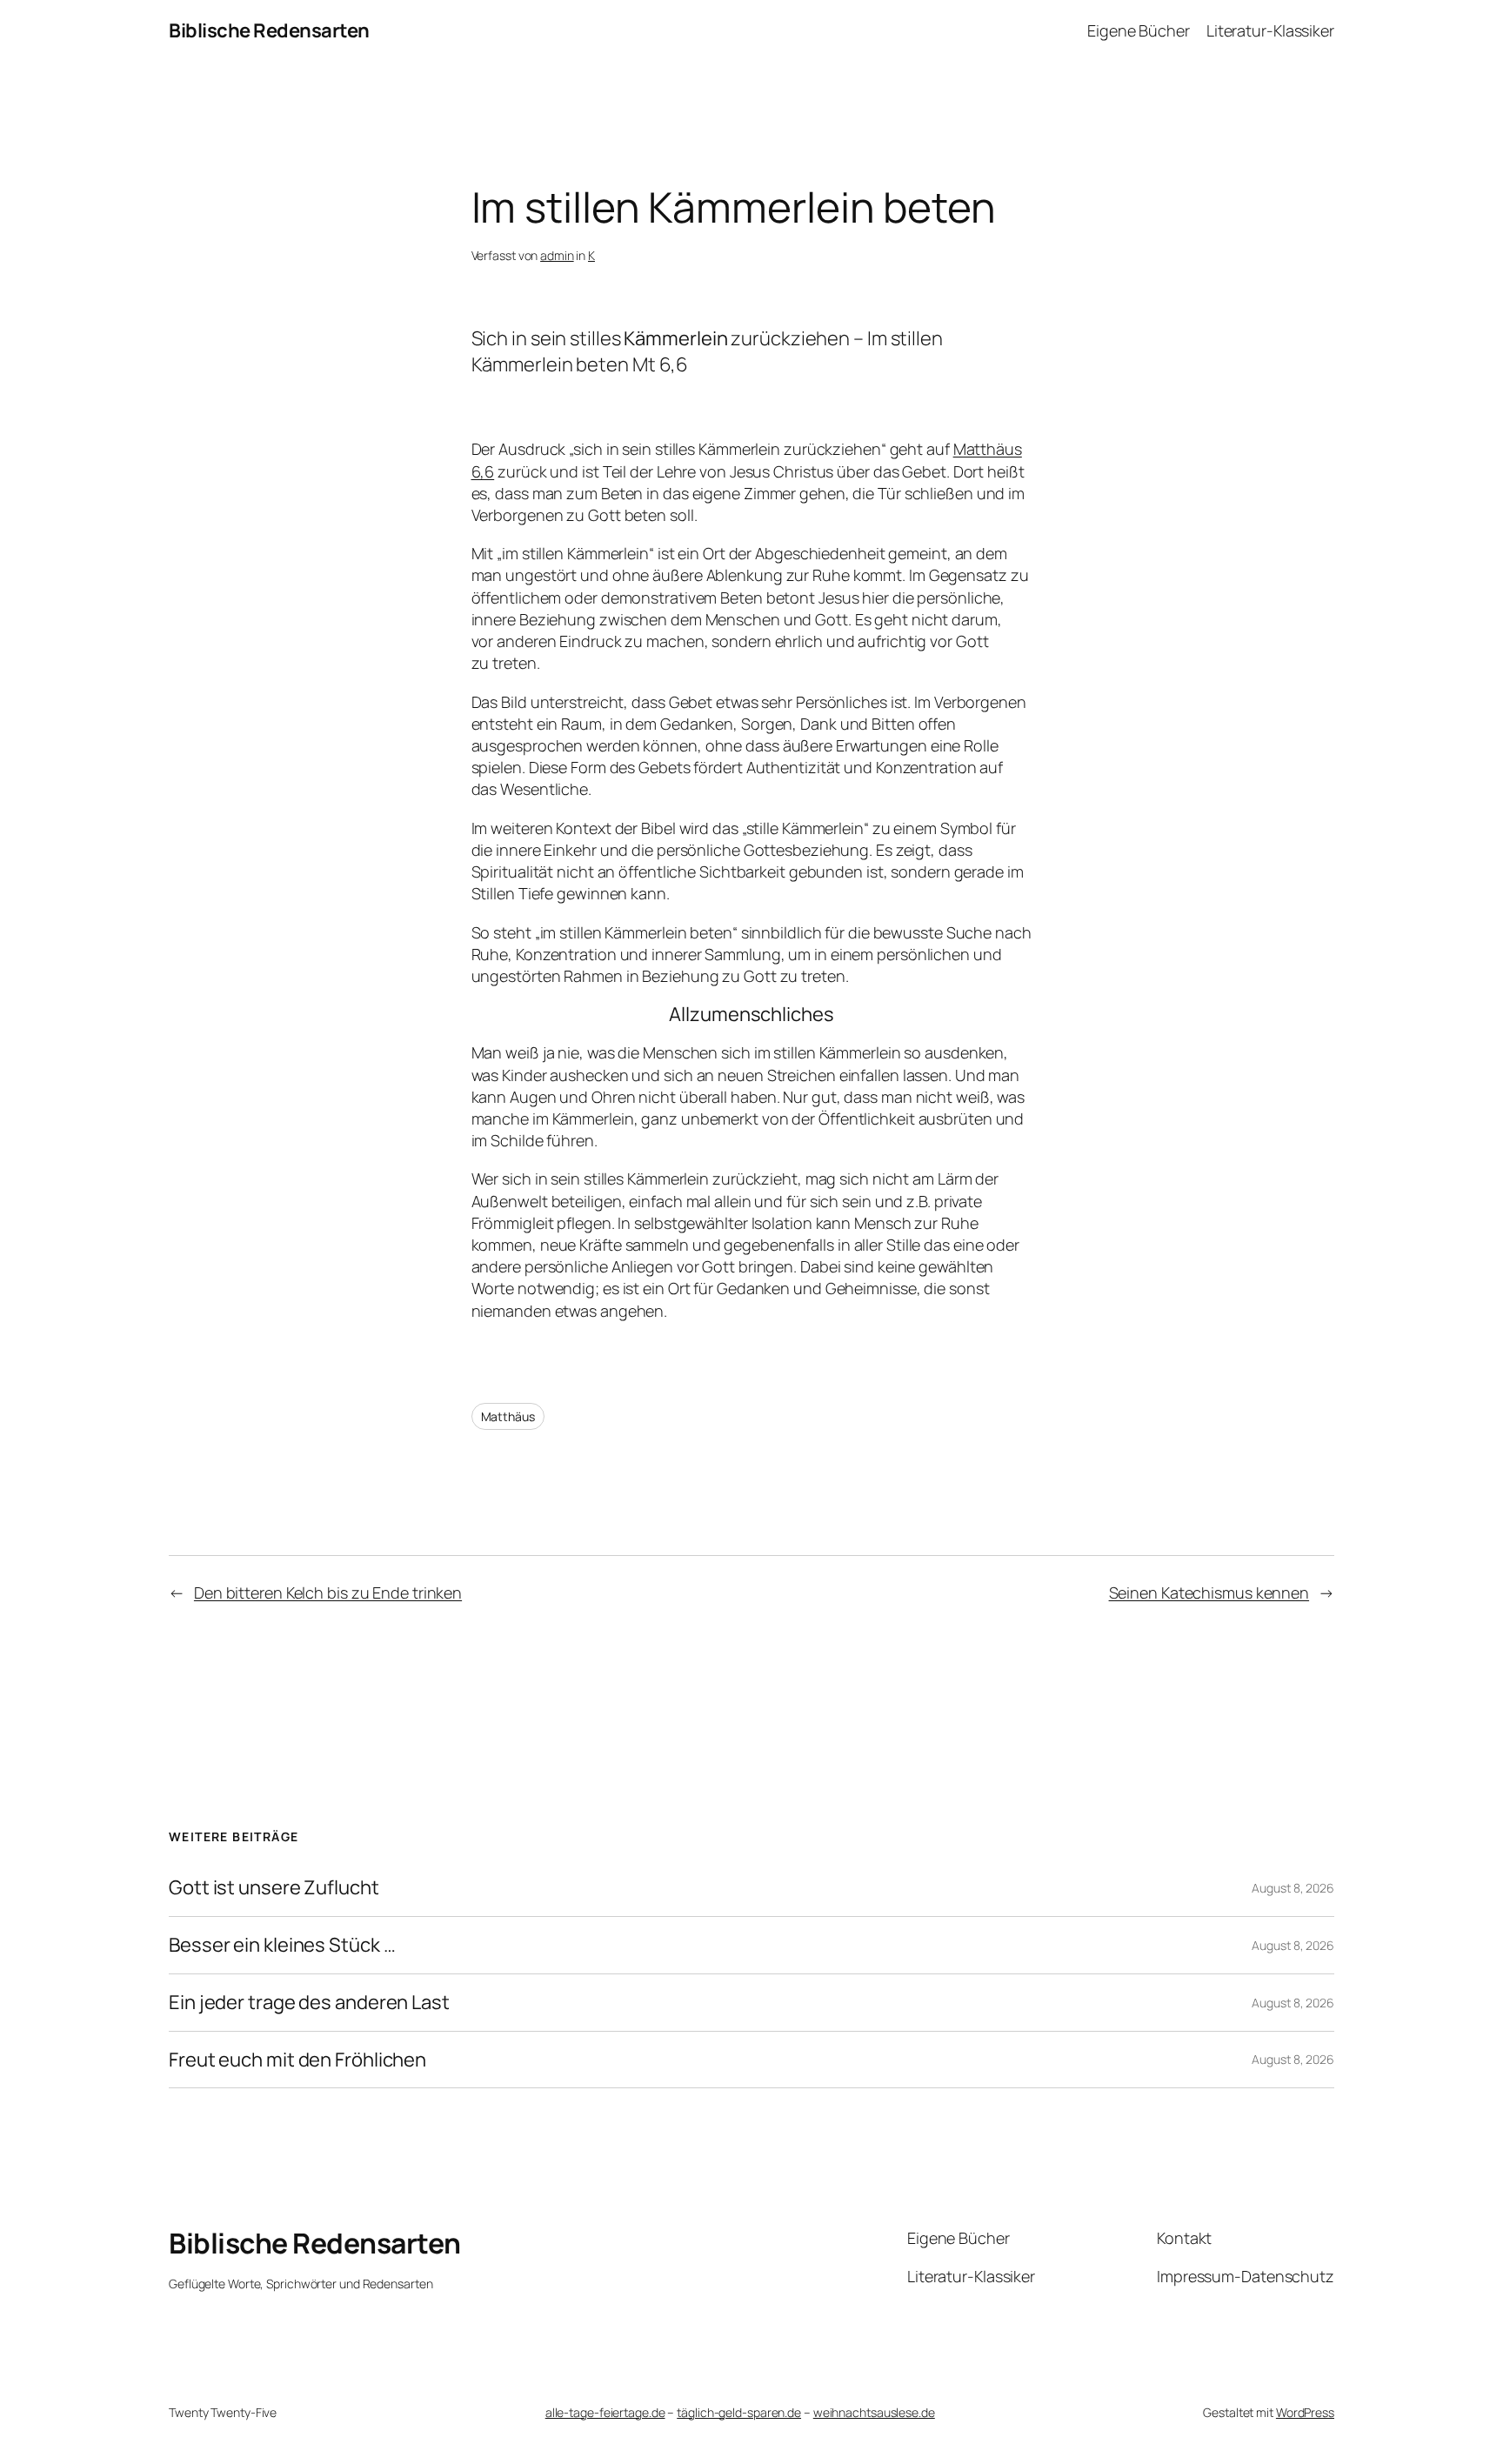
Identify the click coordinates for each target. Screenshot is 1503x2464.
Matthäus (508, 1416)
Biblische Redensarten (269, 30)
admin (557, 255)
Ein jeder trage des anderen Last (309, 2003)
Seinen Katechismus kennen (1209, 1593)
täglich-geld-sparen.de (739, 2412)
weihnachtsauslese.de (874, 2412)
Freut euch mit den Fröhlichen (297, 2060)
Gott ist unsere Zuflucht (274, 1888)
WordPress (1305, 2412)
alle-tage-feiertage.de (605, 2412)
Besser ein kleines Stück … (282, 1945)
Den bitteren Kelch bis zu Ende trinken (328, 1593)
